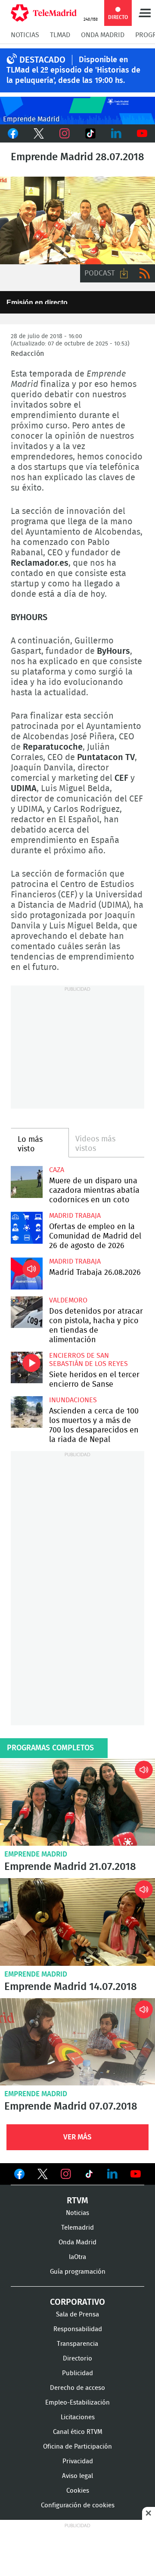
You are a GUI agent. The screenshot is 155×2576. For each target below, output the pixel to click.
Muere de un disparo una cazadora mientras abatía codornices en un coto (27, 1182)
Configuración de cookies (78, 2505)
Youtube (142, 133)
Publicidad (77, 2373)
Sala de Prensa (77, 2315)
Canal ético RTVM (78, 2432)
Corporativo (77, 2302)
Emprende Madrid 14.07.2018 (77, 1922)
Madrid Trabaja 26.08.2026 (27, 1274)
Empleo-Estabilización (77, 2403)
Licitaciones (78, 2417)
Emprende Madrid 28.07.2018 (77, 220)
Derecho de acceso (77, 2388)
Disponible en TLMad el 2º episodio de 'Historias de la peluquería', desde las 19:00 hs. (73, 70)
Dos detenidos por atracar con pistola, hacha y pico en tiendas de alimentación (27, 1312)
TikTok (90, 133)
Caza (57, 1170)
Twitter (39, 133)
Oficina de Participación (77, 2447)
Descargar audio (124, 273)
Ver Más (77, 2137)
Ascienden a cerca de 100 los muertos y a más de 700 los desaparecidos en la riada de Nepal (27, 1412)
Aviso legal (77, 2476)
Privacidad (78, 2461)
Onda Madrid (103, 35)
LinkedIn (116, 133)
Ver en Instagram (66, 2174)
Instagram (65, 133)
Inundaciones (73, 1400)
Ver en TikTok (89, 2176)
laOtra (77, 2257)
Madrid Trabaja (75, 1216)
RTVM (77, 2201)
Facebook (13, 133)
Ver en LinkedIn (112, 2174)
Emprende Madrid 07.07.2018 (77, 2042)
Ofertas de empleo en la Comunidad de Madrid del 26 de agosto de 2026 (27, 1228)
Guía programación (78, 2272)
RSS (145, 273)
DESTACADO (42, 60)
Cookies (78, 2491)
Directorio (77, 2359)
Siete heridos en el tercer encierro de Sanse (27, 1368)
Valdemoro (68, 1300)
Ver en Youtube (136, 2174)
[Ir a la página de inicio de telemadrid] (44, 13)
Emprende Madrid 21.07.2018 (77, 1802)
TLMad (60, 35)
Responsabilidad (78, 2329)
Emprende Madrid (36, 1854)
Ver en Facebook (19, 2176)
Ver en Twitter (43, 2176)
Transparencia (77, 2344)
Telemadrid (77, 2228)
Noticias (25, 35)
